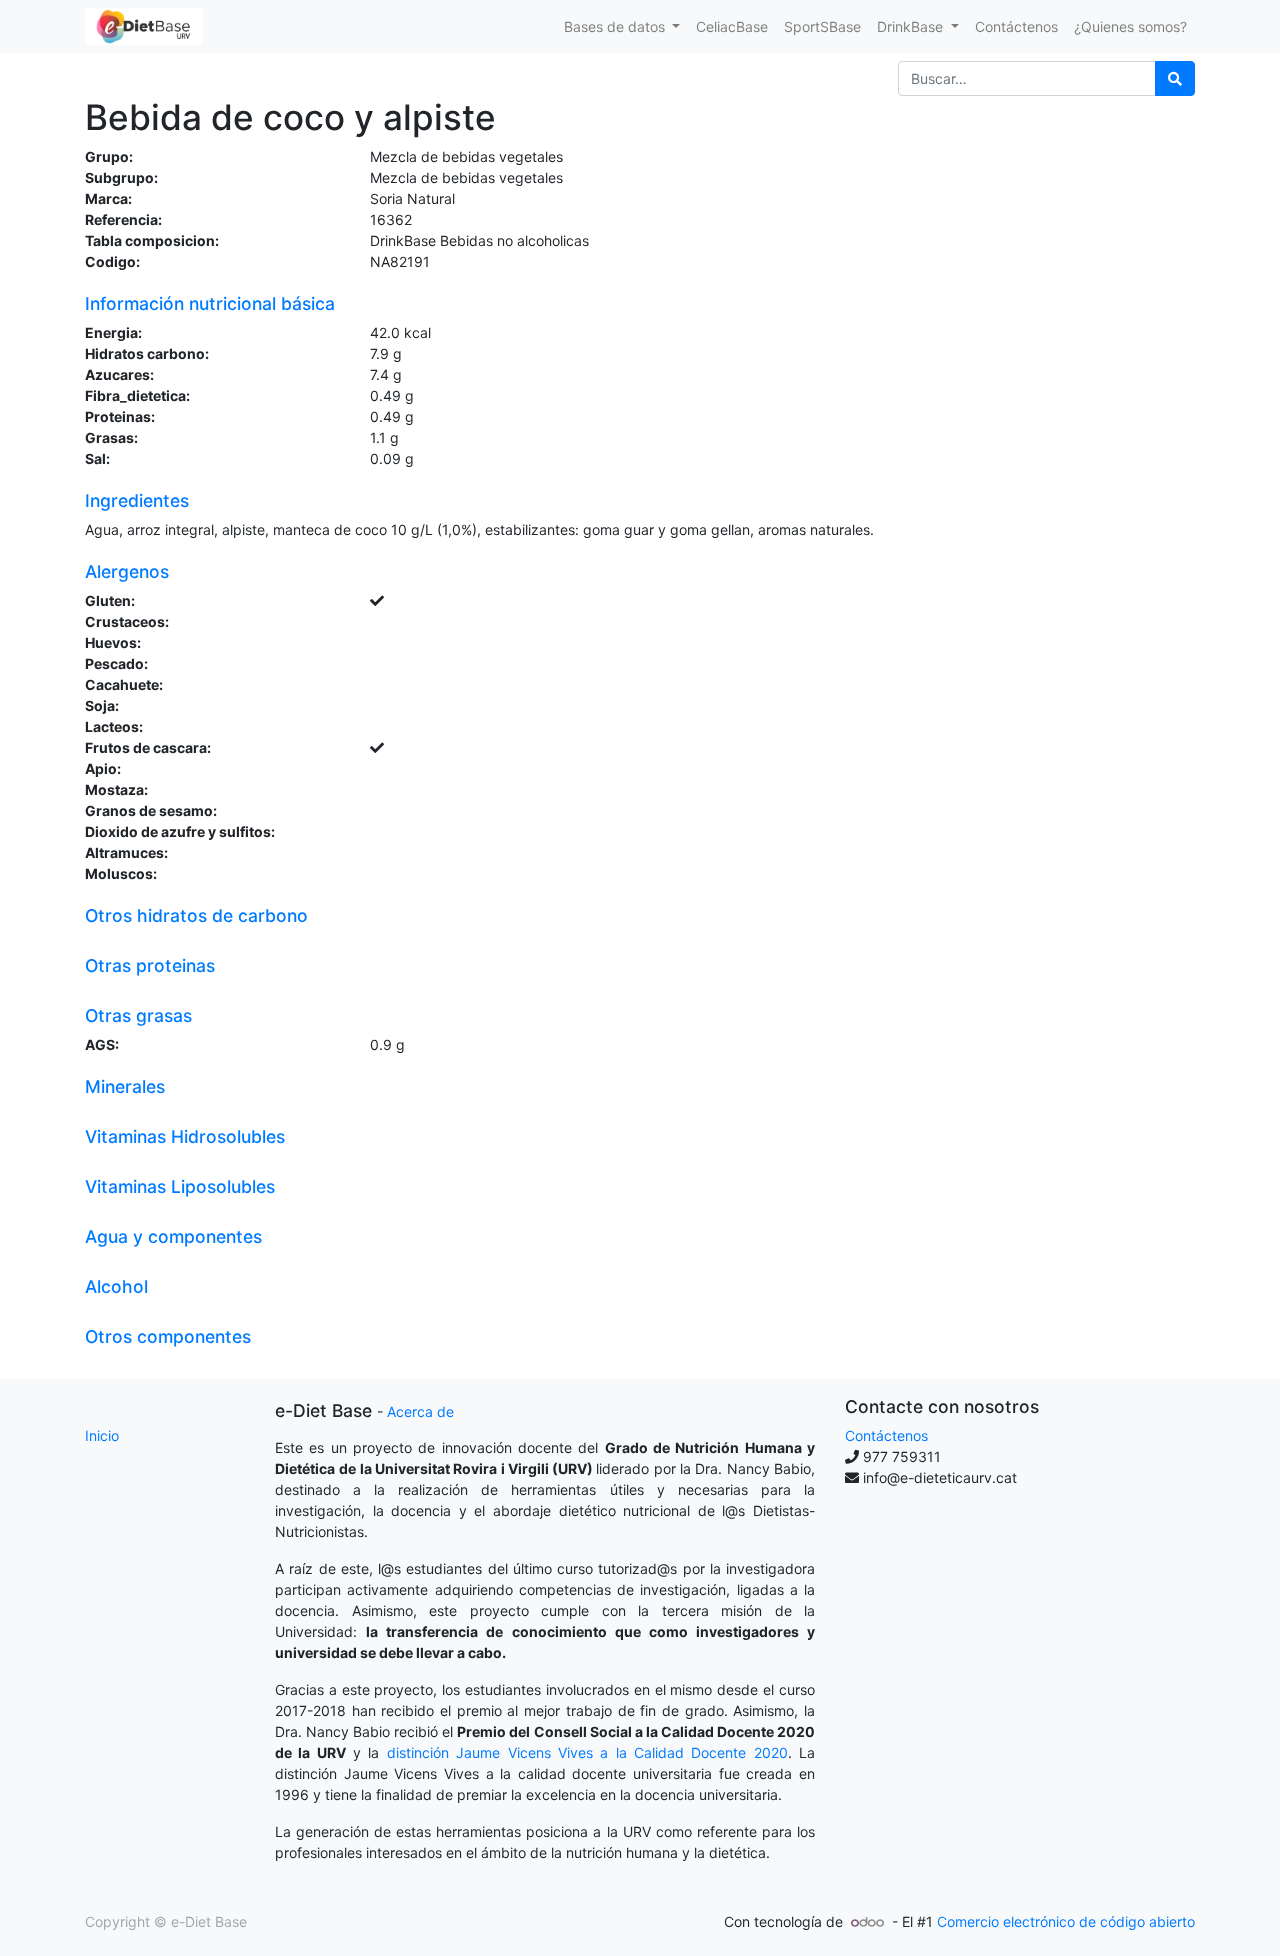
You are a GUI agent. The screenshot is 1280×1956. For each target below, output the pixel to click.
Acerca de (420, 1411)
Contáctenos (886, 1435)
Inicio (102, 1435)
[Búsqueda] (1175, 78)
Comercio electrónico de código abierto (1066, 1921)
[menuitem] (732, 26)
